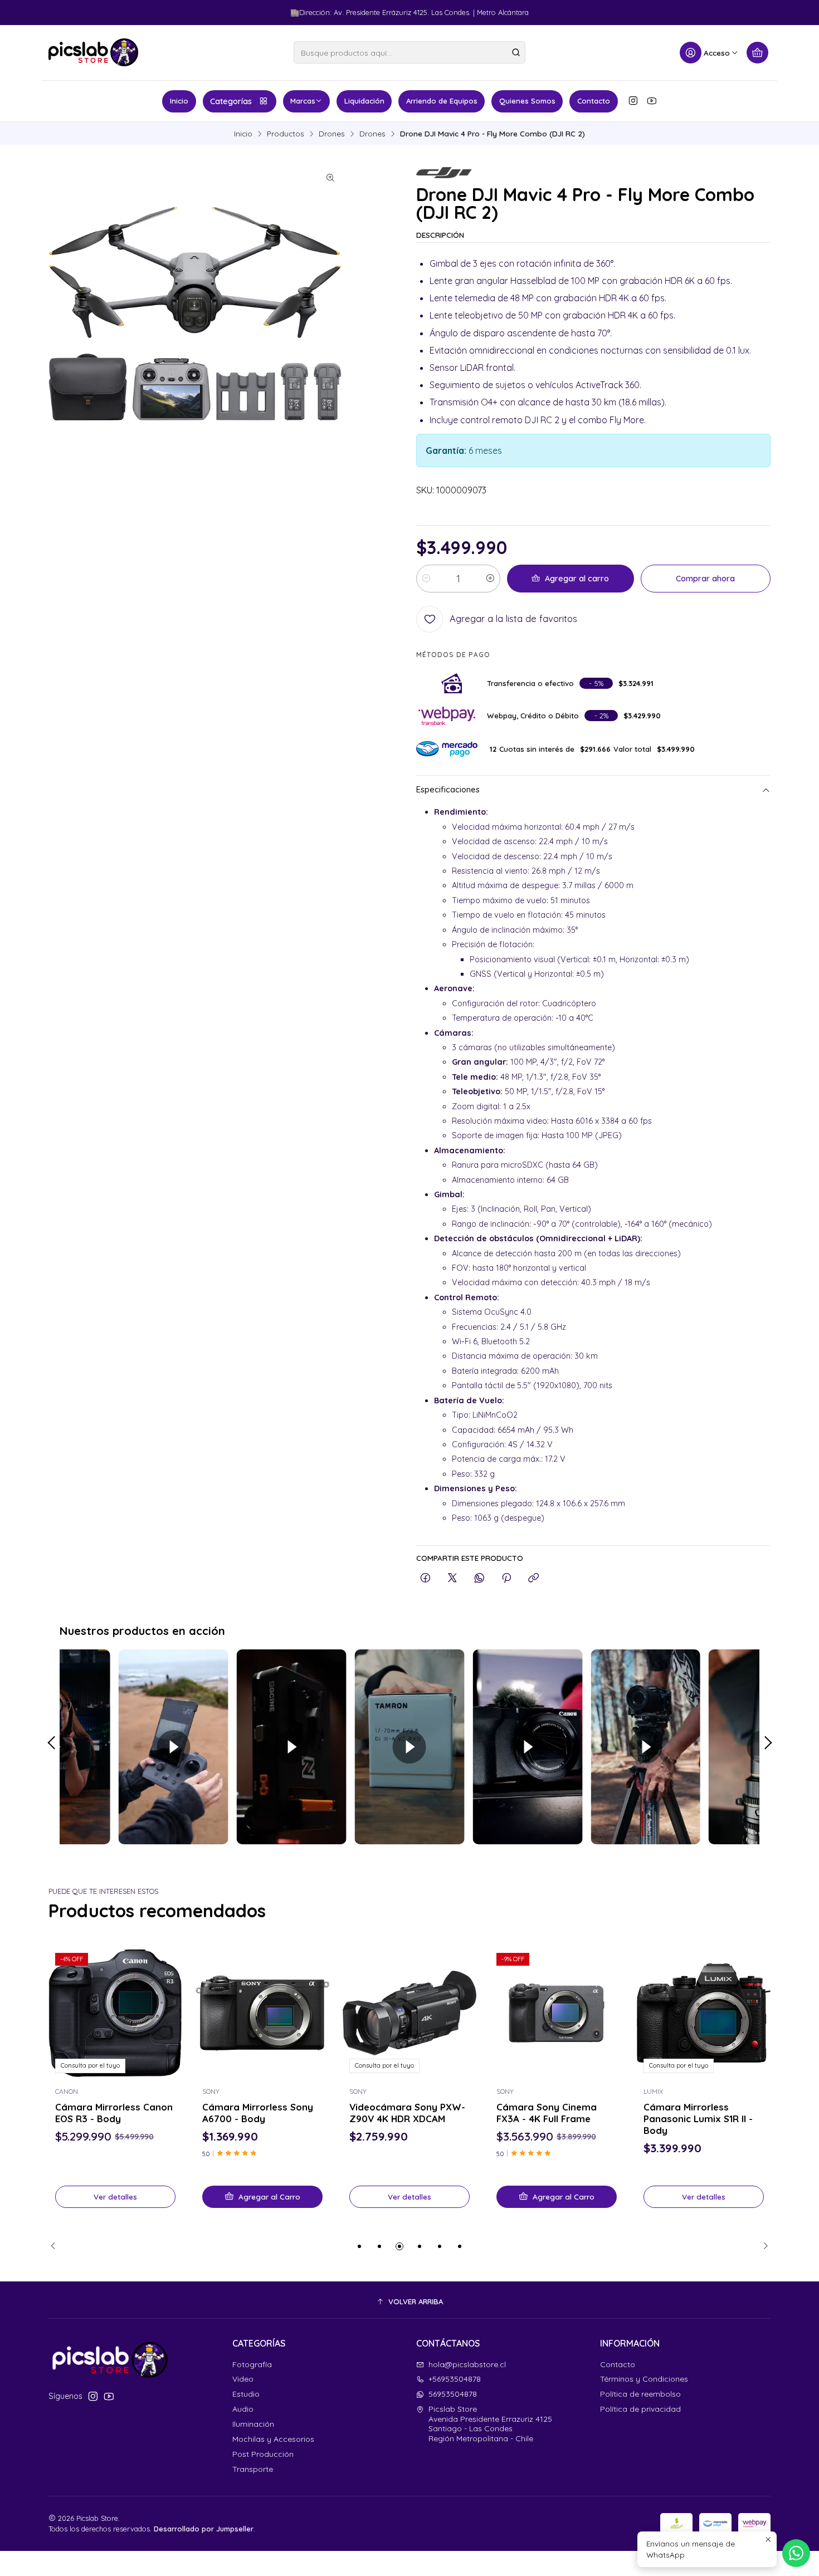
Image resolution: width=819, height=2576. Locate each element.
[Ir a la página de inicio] (93, 52)
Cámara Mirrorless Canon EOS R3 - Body (114, 2113)
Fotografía (252, 2364)
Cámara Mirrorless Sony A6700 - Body (258, 2113)
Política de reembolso (640, 2394)
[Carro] (757, 53)
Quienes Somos (527, 101)
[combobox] (409, 52)
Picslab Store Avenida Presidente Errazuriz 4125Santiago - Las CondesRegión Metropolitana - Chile (490, 2424)
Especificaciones (448, 790)
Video (243, 2379)
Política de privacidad (640, 2409)
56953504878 (453, 2394)
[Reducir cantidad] (426, 579)
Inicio (179, 101)
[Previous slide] (57, 2246)
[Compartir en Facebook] (425, 1578)
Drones (332, 134)
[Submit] (516, 52)
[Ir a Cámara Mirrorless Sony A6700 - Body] (262, 2013)
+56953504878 (455, 2379)
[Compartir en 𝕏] (452, 1578)
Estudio (246, 2394)
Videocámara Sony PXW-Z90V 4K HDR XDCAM (407, 2113)
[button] (359, 2246)
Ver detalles (115, 2197)
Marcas (303, 101)
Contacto (594, 101)
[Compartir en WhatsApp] (479, 1578)
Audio (243, 2409)
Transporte (253, 2469)
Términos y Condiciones (644, 2379)
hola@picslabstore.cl (467, 2364)
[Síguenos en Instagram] (633, 101)
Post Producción (263, 2454)
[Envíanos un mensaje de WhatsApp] (796, 2553)
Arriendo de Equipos (442, 101)
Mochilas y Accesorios (273, 2439)
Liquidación (364, 101)
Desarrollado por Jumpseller (204, 2529)
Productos (286, 134)
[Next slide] (762, 2246)
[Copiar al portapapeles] (533, 1578)
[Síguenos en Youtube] (652, 101)
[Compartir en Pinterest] (506, 1578)
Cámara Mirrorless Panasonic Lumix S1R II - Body (698, 2119)
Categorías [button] (231, 101)
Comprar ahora (705, 579)
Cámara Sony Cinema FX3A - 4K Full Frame (547, 2113)
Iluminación (253, 2424)
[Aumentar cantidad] (490, 579)
